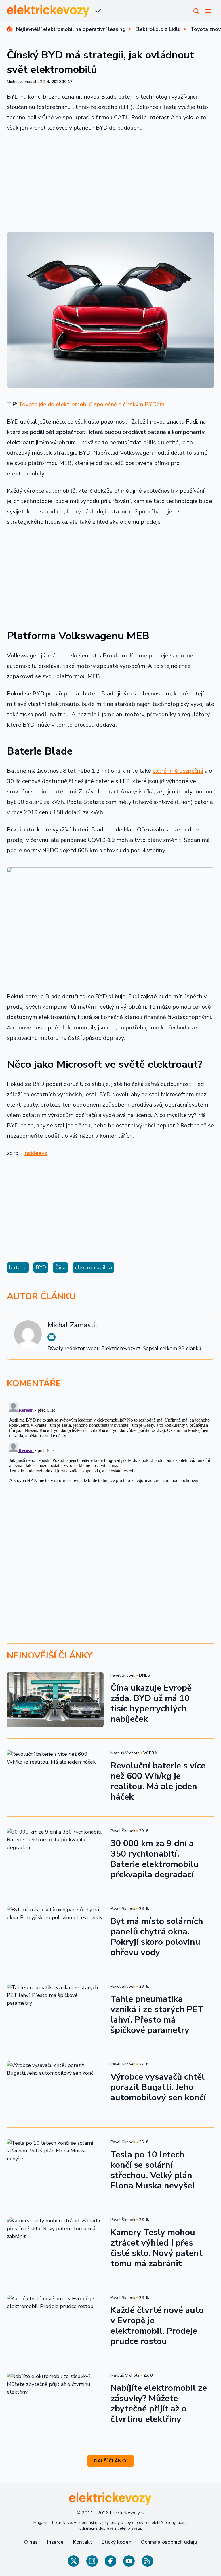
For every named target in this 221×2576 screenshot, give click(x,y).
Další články (111, 2461)
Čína (60, 1267)
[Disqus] (110, 1472)
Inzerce (55, 2542)
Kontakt (82, 2542)
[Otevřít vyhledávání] (196, 11)
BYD (41, 1267)
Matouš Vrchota (125, 1753)
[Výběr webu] (98, 11)
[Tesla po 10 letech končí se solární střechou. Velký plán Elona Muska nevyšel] (55, 2166)
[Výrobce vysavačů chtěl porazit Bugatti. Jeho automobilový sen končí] (55, 2089)
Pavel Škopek (123, 1675)
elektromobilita (93, 1267)
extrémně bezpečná (178, 771)
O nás (31, 2542)
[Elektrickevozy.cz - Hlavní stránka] (48, 11)
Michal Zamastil (22, 82)
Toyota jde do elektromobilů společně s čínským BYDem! (92, 404)
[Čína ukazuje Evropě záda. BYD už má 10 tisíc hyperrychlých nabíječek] (55, 1700)
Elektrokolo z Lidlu (158, 29)
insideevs (35, 1153)
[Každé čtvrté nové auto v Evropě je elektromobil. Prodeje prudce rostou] (55, 2322)
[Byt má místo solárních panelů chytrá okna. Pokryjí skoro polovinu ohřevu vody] (55, 1933)
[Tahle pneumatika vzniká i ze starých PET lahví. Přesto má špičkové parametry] (55, 2011)
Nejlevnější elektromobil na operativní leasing (71, 29)
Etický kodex (116, 2542)
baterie (18, 1267)
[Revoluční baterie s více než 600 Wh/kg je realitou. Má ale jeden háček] (55, 1778)
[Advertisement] (110, 180)
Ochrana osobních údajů (169, 2542)
